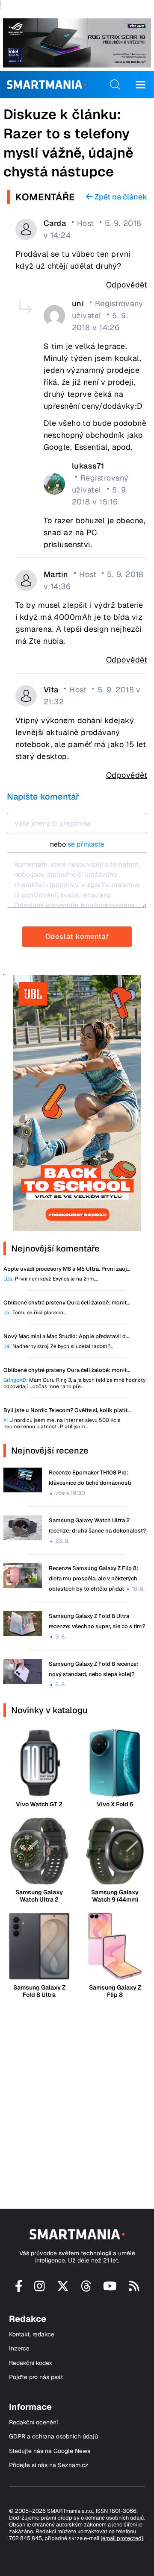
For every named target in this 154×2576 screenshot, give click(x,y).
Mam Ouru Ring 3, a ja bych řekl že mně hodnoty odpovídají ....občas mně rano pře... (74, 1383)
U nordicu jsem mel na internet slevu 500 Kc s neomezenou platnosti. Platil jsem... (62, 1424)
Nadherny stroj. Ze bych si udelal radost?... (58, 1347)
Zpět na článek (120, 197)
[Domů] (46, 85)
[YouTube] (110, 2289)
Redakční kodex (31, 2363)
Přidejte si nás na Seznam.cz (49, 2465)
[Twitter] (63, 2289)
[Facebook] (19, 2289)
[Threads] (86, 2289)
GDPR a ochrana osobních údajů (53, 2437)
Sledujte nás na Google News (50, 2451)
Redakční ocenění (33, 2422)
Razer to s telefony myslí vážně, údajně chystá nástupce (68, 153)
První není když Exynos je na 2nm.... (50, 1279)
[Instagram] (40, 2289)
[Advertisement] (77, 2096)
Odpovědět (127, 285)
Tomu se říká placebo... (35, 1313)
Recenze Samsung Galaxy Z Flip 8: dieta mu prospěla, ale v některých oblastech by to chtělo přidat (93, 1578)
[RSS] (134, 2289)
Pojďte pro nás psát (36, 2377)
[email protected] (122, 2538)
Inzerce (19, 2349)
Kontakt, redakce (32, 2334)
